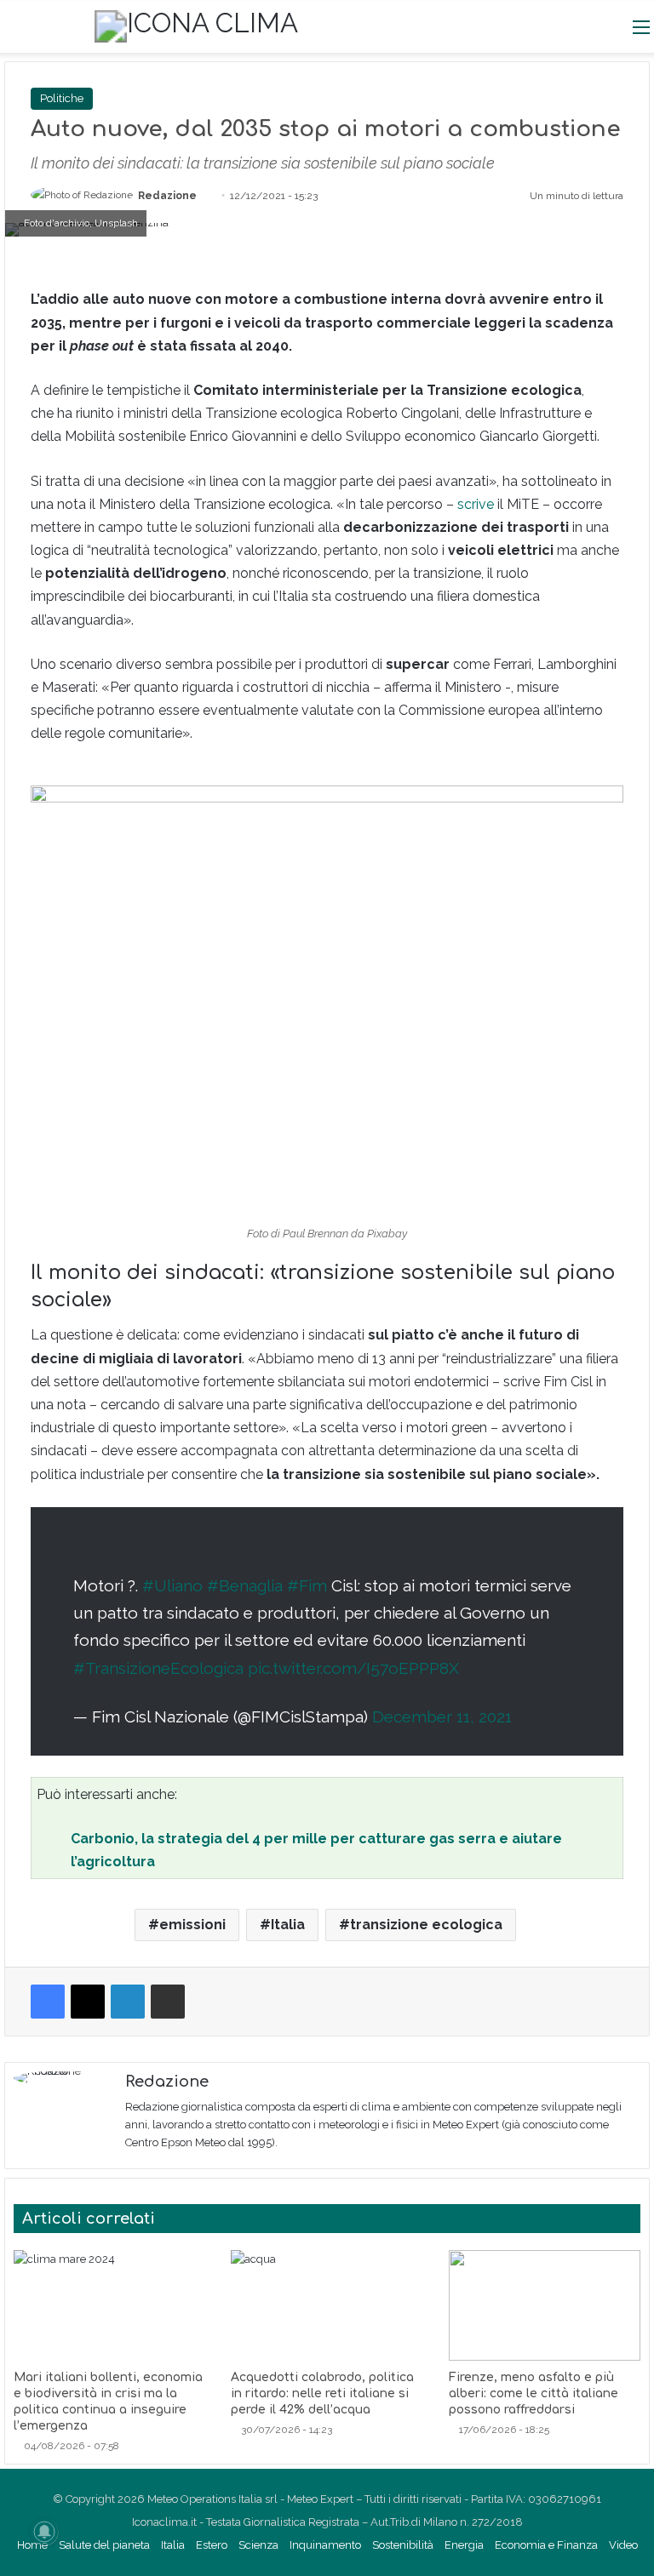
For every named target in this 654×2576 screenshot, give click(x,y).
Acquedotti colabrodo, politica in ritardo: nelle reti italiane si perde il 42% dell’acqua (322, 2393)
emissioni (192, 1925)
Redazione (167, 196)
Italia (288, 1925)
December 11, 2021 (442, 1716)
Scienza (258, 2545)
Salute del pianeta (104, 2545)
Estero (212, 2545)
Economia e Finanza (546, 2545)
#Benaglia (245, 1585)
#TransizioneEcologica (158, 1668)
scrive (476, 504)
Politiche (62, 98)
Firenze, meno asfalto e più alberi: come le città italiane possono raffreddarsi (534, 2393)
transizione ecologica (426, 1925)
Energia (464, 2545)
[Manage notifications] (44, 2532)
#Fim (307, 1585)
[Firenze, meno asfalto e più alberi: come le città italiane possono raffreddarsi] (545, 2305)
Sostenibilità (403, 2545)
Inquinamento (325, 2545)
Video (623, 2545)
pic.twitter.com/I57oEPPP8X (353, 1668)
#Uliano (172, 1585)
